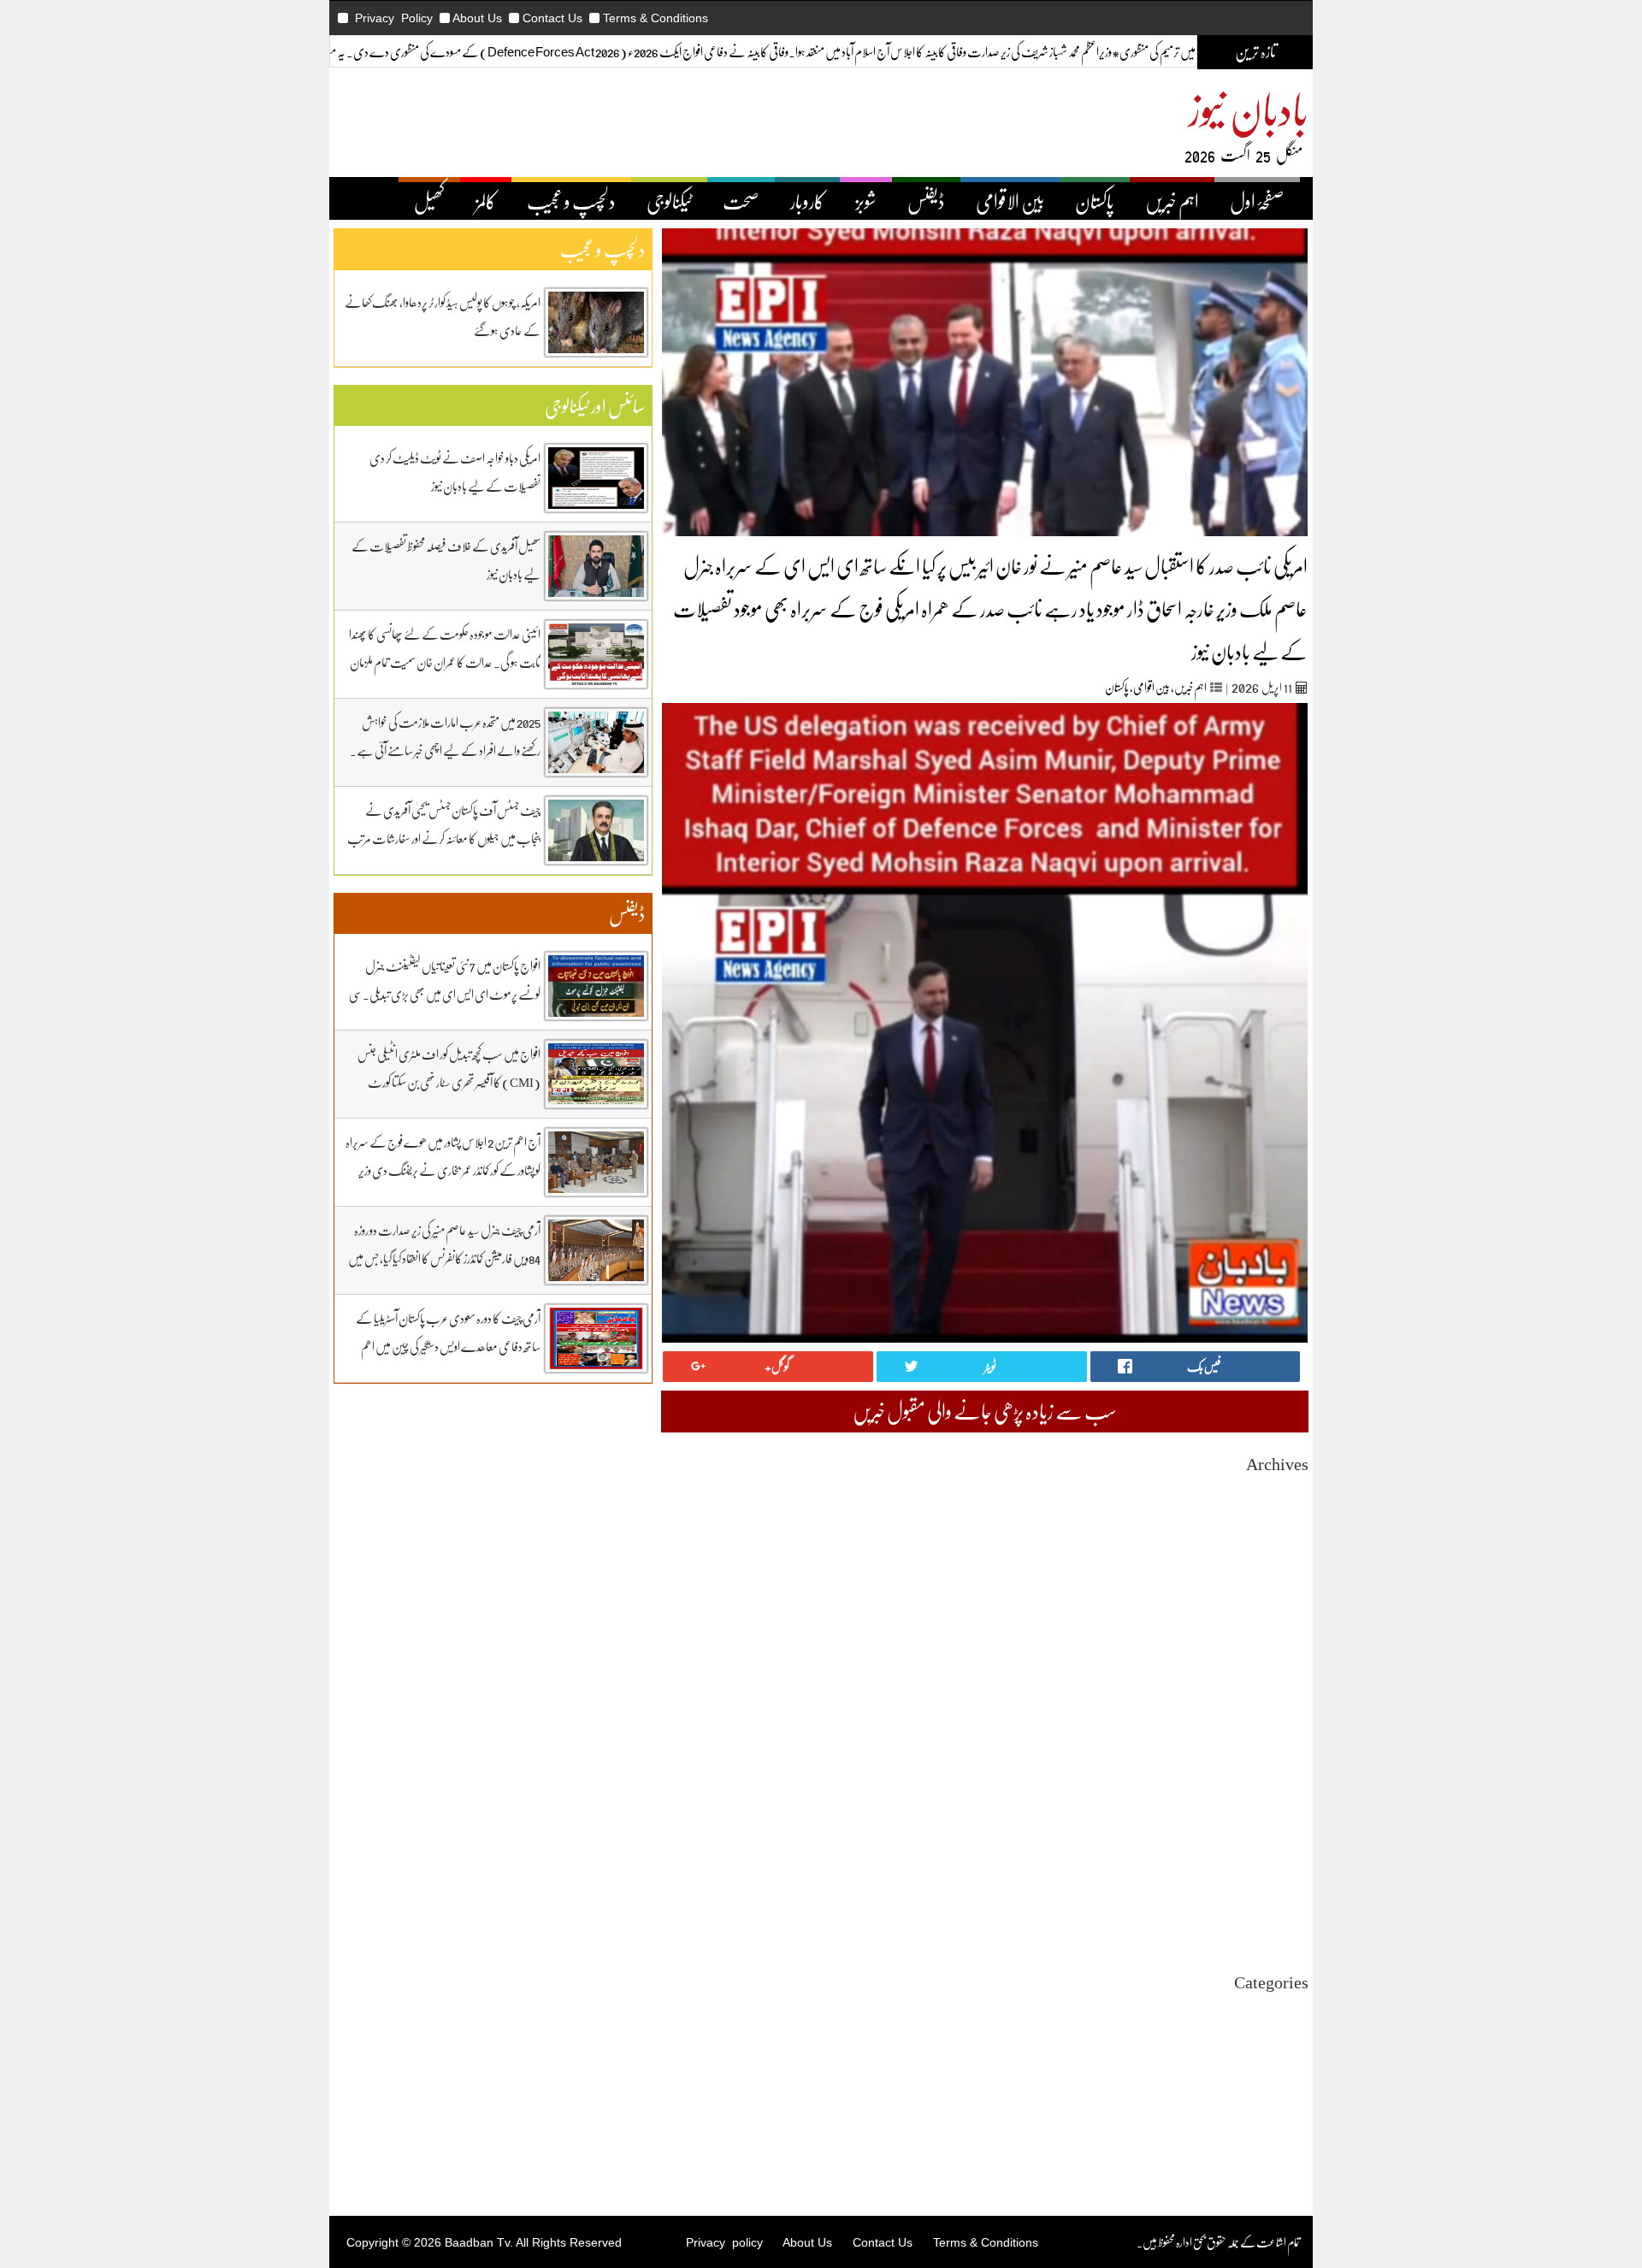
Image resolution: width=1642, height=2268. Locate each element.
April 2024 (1283, 1922)
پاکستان (1095, 201)
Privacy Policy (394, 18)
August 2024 (1279, 1860)
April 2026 (1283, 1553)
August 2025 (1279, 1676)
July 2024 (1286, 1876)
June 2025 (1285, 1707)
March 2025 (1281, 1753)
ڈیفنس (926, 201)
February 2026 (1274, 1583)
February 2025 (1274, 1768)
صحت (741, 201)
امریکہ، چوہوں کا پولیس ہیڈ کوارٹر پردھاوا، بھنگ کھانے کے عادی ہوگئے (443, 316)
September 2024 (1270, 1845)
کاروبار (807, 201)
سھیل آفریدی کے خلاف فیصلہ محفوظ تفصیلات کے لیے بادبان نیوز (446, 560)
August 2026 (1279, 1491)
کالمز (486, 201)
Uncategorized (1274, 2009)
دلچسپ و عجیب (571, 201)
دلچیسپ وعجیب (1280, 2086)
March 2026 (1281, 1568)
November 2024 (1271, 1814)
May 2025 (1285, 1722)
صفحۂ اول (1257, 201)
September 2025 (1270, 1660)
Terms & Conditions (656, 18)
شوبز (866, 201)
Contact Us (552, 18)
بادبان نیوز (1249, 108)
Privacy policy (724, 2242)
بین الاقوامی (1010, 201)
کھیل (429, 201)
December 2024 (1272, 1799)
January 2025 (1278, 1784)
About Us (477, 18)
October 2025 (1277, 1645)
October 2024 (1277, 1830)
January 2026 (1278, 1599)
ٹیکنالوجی (669, 201)
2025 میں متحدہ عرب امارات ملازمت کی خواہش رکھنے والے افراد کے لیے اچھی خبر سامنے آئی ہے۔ (445, 736)
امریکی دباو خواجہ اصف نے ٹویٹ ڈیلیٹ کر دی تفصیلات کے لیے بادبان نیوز (455, 472)
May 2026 (1285, 1537)
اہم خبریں (1172, 201)
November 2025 (1271, 1630)
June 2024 (1285, 1891)
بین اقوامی (1152, 687)
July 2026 (1286, 1506)
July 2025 (1286, 1691)
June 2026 (1285, 1522)
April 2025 (1283, 1737)
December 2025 (1272, 1614)
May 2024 (1285, 1907)
